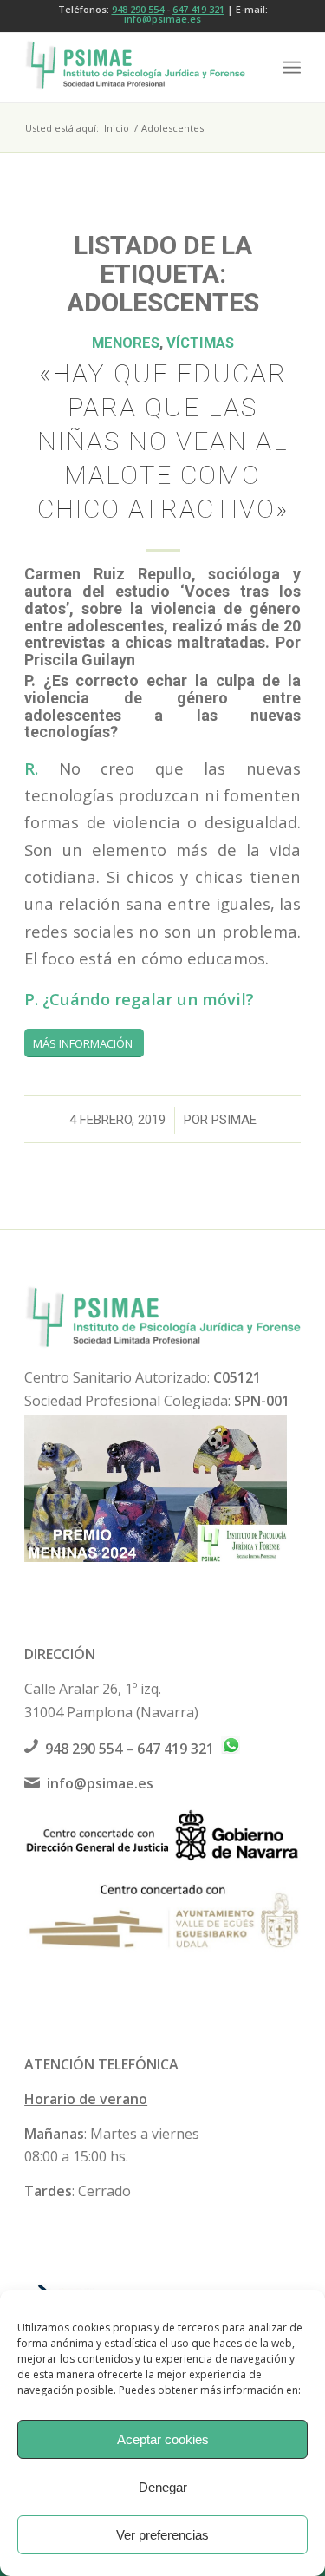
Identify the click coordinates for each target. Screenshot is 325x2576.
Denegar (163, 2487)
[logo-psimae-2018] (135, 68)
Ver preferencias (162, 2535)
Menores (126, 343)
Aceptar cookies (163, 2439)
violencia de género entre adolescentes (162, 617)
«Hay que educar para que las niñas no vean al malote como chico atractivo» (163, 441)
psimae (234, 1120)
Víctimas (200, 343)
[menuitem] (292, 68)
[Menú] (292, 68)
